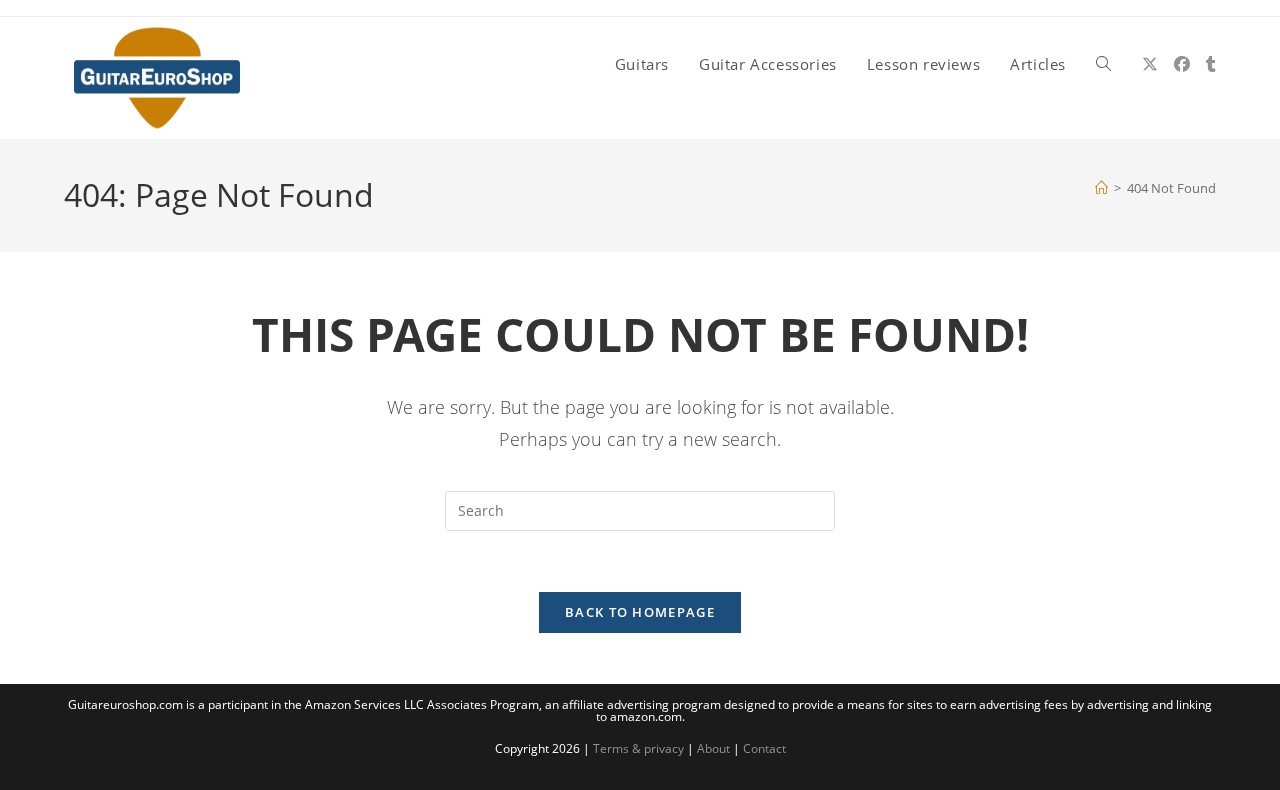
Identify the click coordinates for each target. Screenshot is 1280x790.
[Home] (1101, 188)
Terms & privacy (638, 748)
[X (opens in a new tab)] (1150, 64)
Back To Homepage (640, 612)
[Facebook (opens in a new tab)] (1182, 64)
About (713, 748)
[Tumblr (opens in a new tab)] (1211, 64)
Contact (764, 748)
